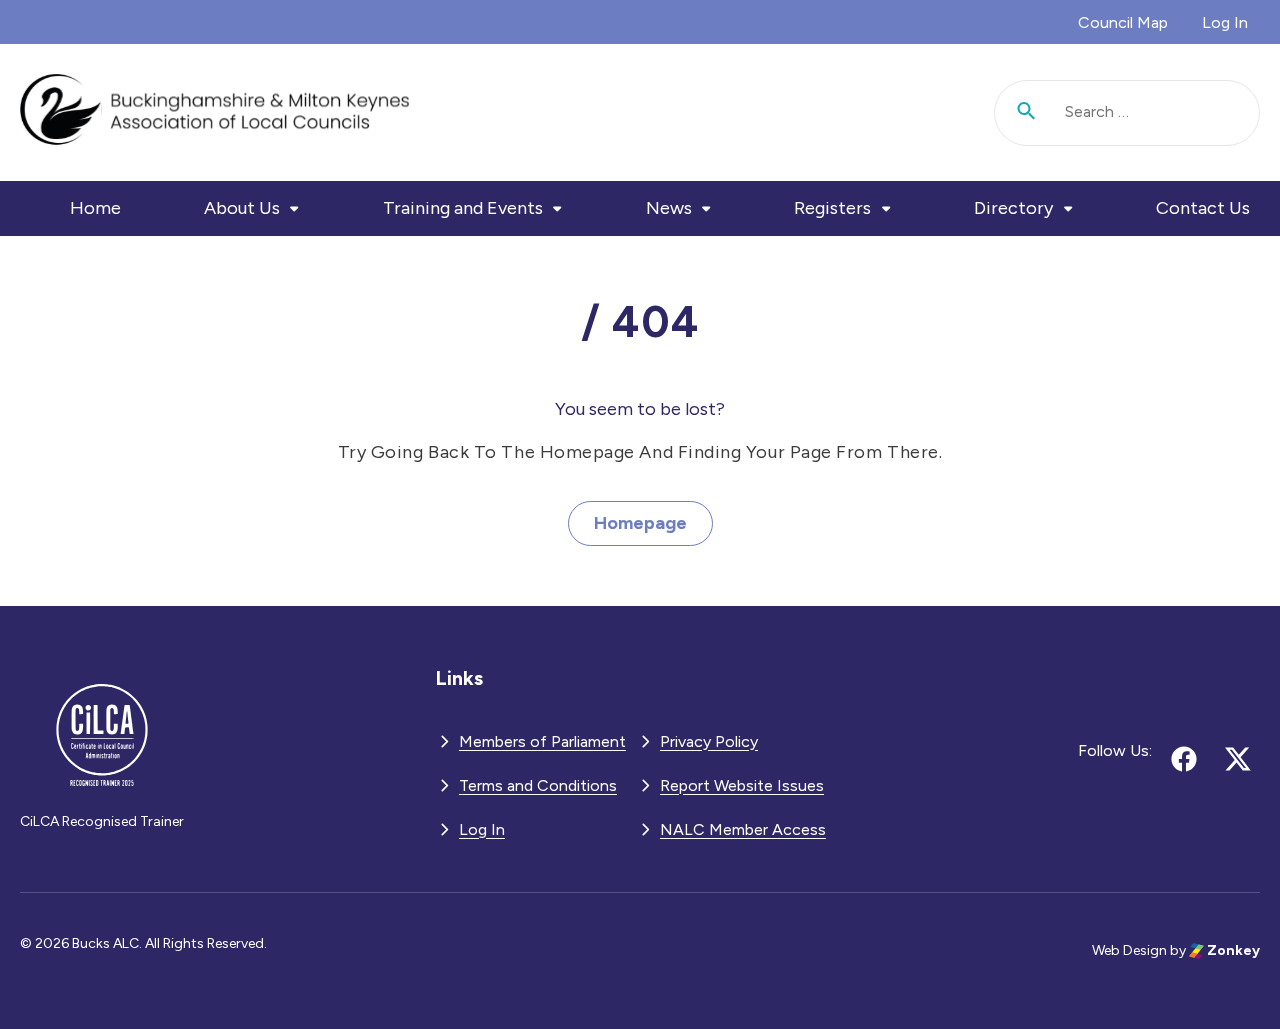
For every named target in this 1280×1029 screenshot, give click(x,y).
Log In (1225, 22)
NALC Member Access (743, 829)
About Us (242, 208)
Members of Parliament (542, 741)
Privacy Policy (709, 741)
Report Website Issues (742, 785)
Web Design (1129, 950)
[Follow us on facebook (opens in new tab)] (1184, 759)
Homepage (640, 523)
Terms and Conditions (538, 785)
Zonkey (1232, 950)
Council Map (1123, 22)
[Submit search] (1027, 113)
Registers (832, 208)
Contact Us (1203, 208)
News (669, 208)
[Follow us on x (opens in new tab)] (1238, 759)
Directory (1013, 208)
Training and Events (463, 208)
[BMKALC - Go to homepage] (215, 112)
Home (95, 208)
